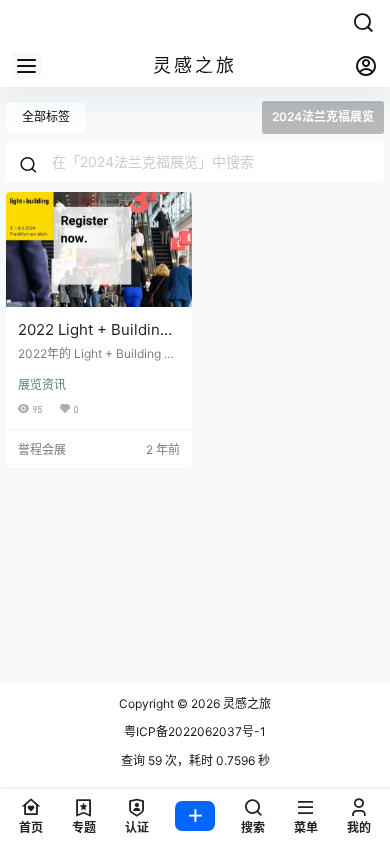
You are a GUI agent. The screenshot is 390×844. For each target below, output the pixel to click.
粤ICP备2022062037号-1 (195, 731)
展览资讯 (42, 384)
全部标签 (46, 116)
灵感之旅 (245, 703)
